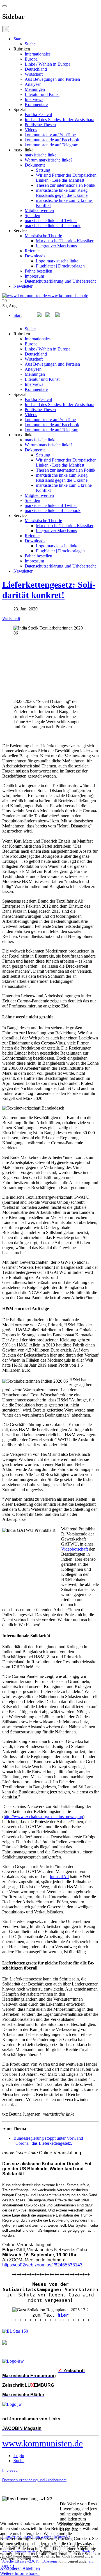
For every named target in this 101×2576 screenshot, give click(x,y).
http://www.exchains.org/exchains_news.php (43, 1817)
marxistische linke (41, 155)
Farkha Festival (38, 115)
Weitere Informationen (20, 2573)
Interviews (34, 99)
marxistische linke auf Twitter (51, 221)
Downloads (35, 256)
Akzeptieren (11, 2568)
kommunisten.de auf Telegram (51, 145)
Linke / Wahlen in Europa (48, 64)
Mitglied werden (39, 210)
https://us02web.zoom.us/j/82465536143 (42, 2265)
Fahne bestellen (38, 271)
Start (18, 39)
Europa (31, 59)
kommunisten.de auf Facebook (52, 140)
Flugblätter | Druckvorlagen (60, 266)
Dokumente (35, 165)
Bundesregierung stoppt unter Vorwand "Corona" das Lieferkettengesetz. (48, 2141)
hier (63, 2315)
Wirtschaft (34, 74)
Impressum (34, 276)
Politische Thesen (40, 125)
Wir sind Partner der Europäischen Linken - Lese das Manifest (66, 178)
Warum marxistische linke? (49, 160)
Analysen (33, 84)
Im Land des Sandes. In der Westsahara (59, 120)
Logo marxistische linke (57, 261)
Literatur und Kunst (42, 94)
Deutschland (36, 69)
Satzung (43, 170)
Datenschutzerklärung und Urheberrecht (60, 281)
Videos (31, 130)
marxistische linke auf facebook (53, 226)
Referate (32, 251)
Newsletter (23, 286)
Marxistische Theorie (43, 236)
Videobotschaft (74, 1549)
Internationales (38, 54)
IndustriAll (59, 1877)
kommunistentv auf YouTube (50, 135)
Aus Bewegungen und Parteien (52, 79)
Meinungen (35, 89)
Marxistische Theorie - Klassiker (65, 241)
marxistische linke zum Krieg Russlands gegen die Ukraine (62, 193)
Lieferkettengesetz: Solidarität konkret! (49, 590)
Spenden (32, 215)
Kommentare (36, 104)
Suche (30, 44)
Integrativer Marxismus (56, 246)
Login (19, 2456)
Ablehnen (31, 2568)
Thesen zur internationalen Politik (66, 185)
